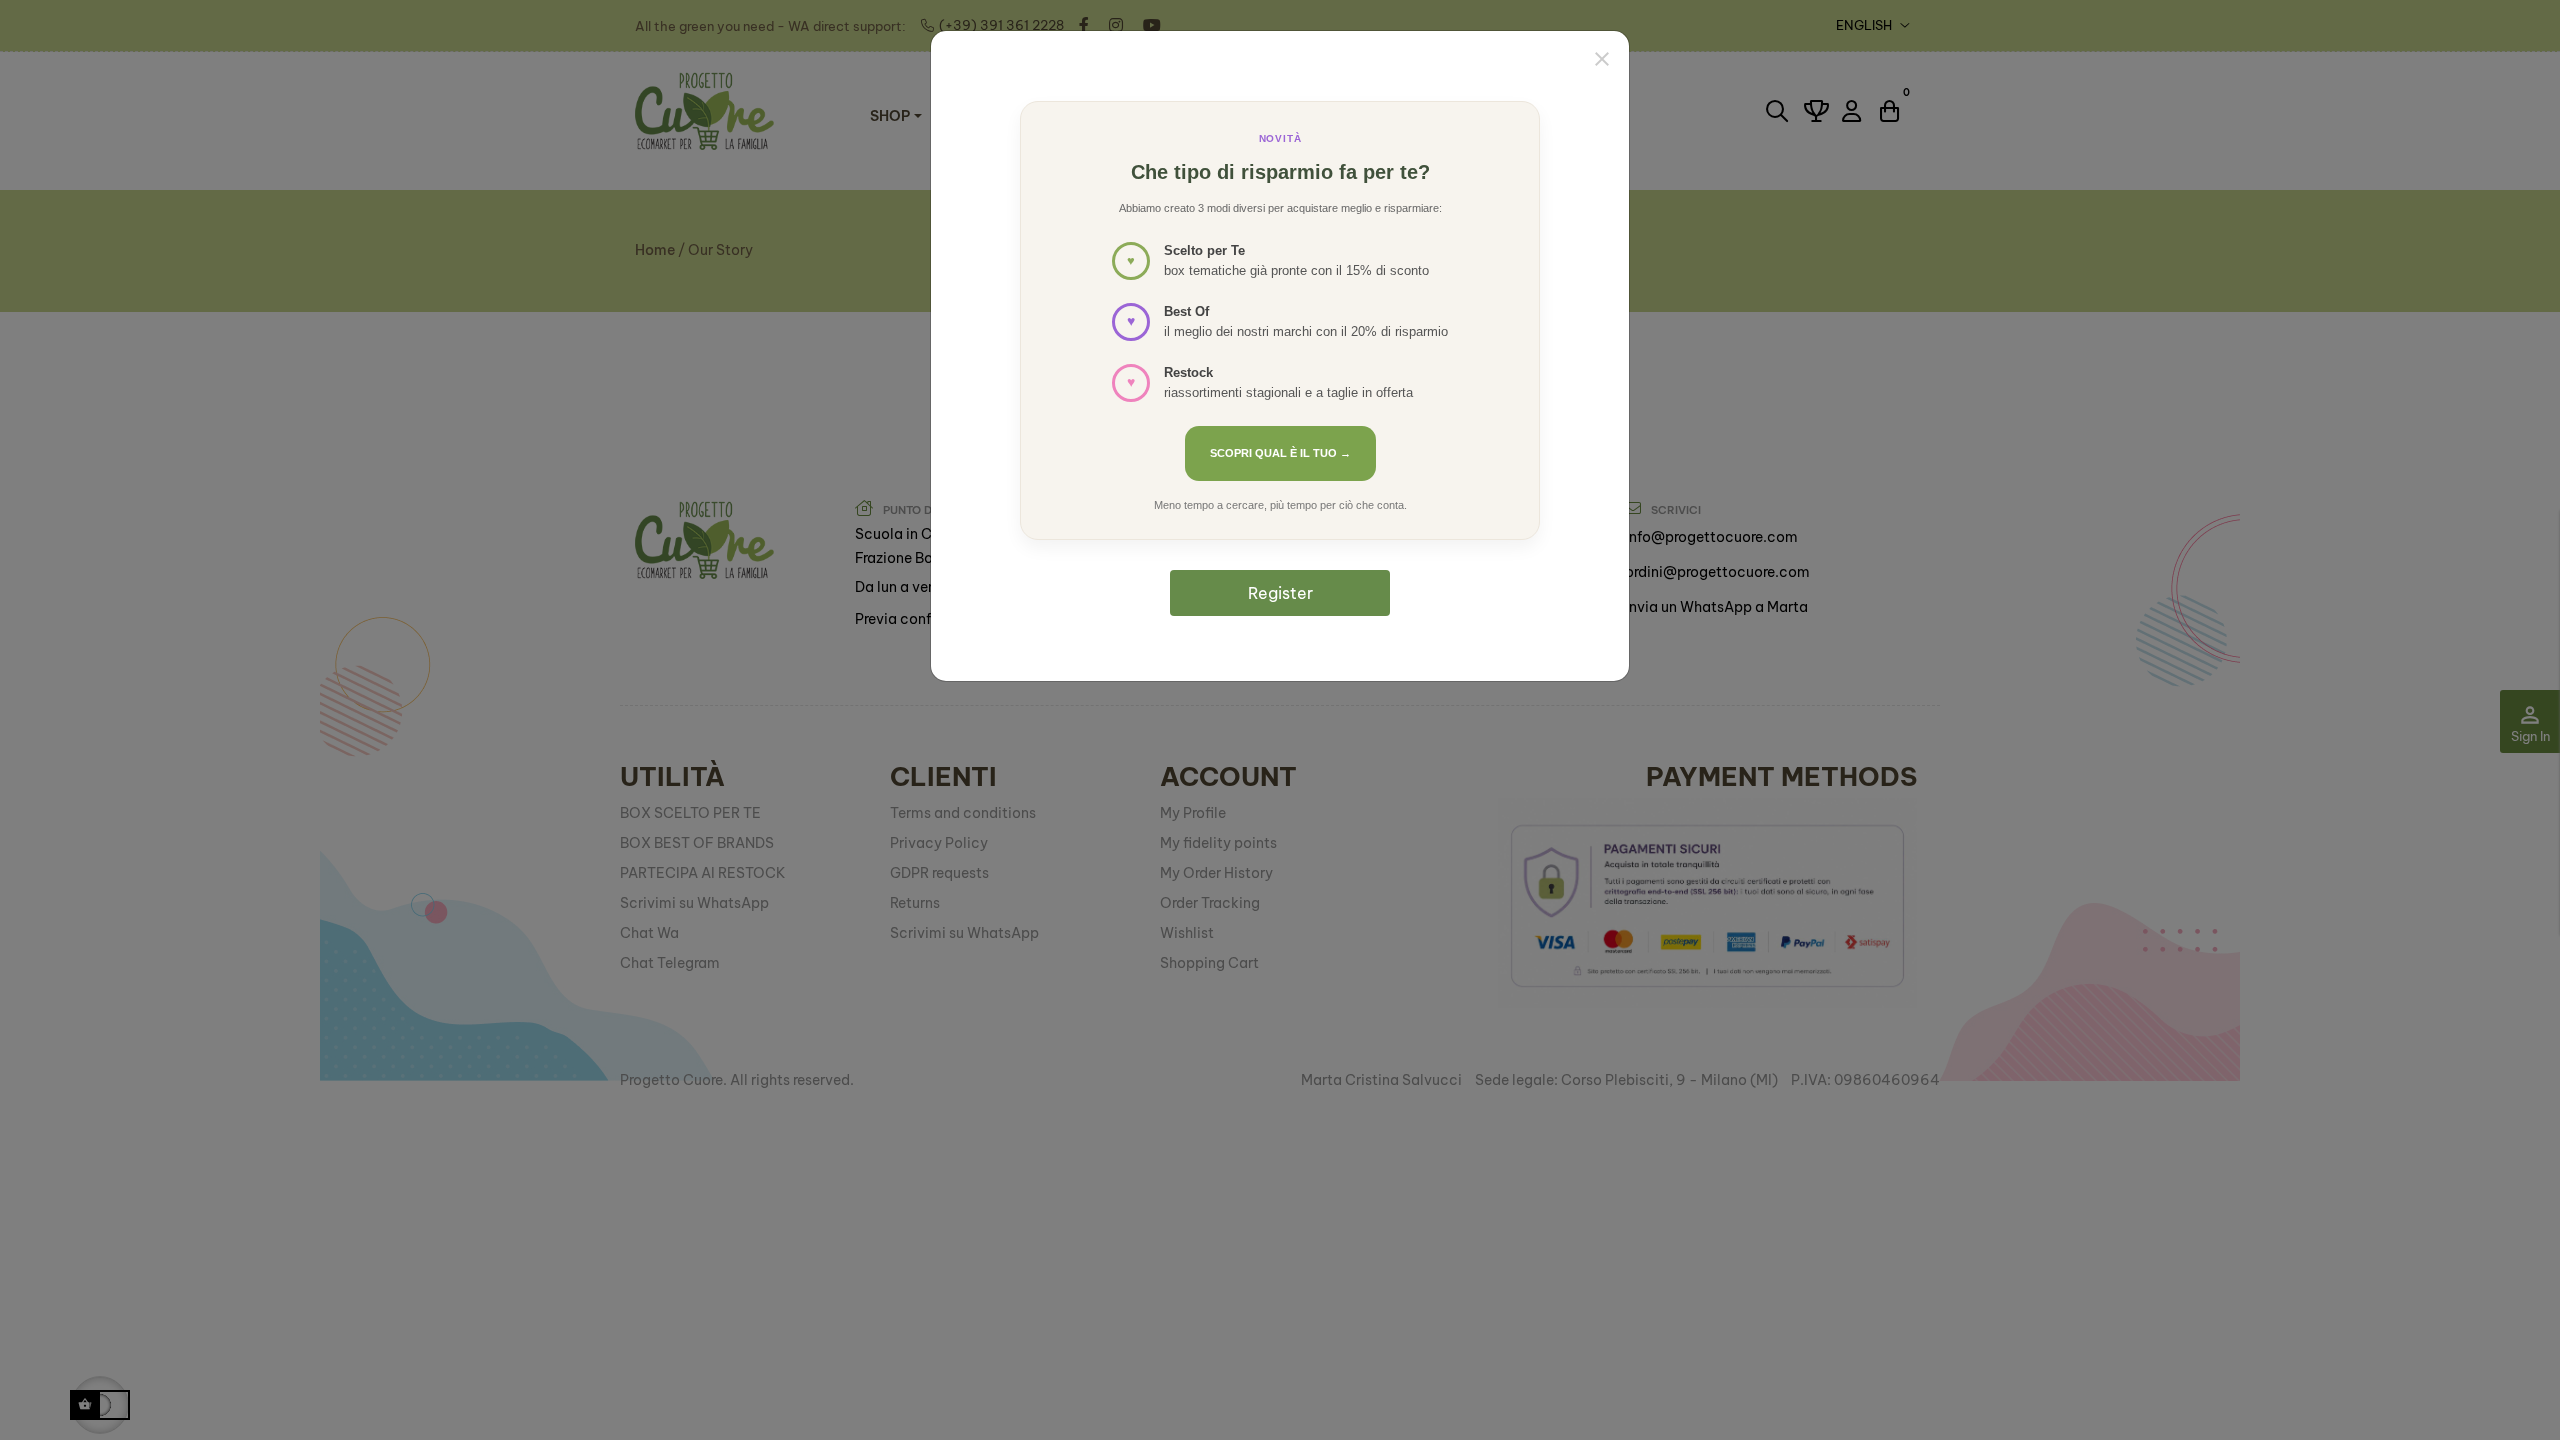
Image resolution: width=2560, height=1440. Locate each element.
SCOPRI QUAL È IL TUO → (1280, 453)
